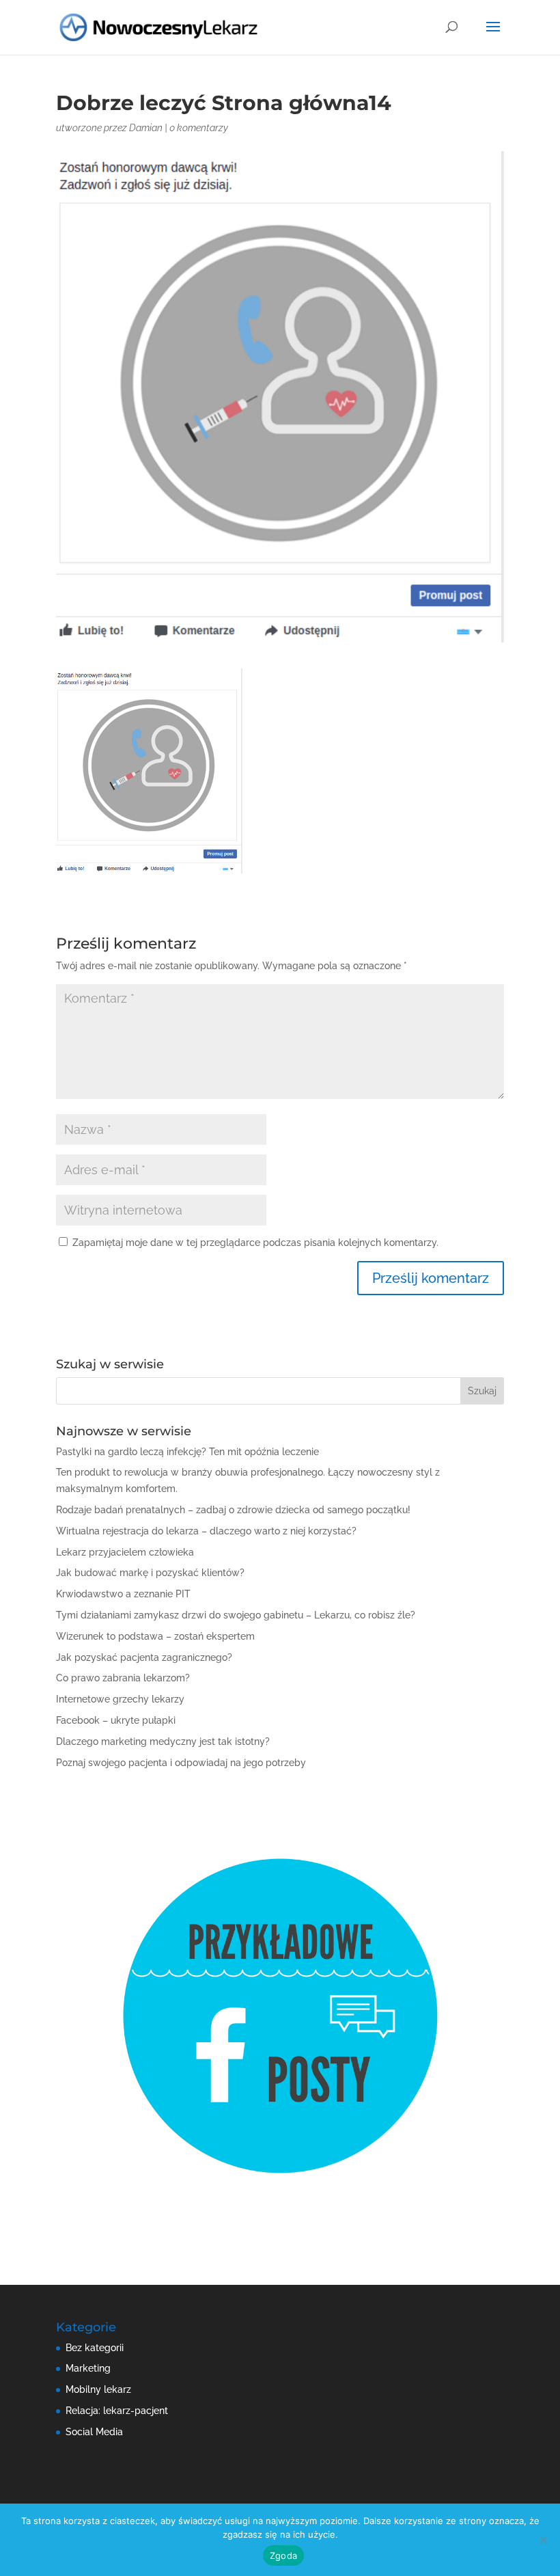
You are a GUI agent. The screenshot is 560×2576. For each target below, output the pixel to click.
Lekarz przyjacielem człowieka (125, 1552)
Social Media (94, 2432)
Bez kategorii (95, 2348)
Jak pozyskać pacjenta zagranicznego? (144, 1657)
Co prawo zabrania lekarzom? (123, 1678)
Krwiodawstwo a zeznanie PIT (123, 1594)
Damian (146, 128)
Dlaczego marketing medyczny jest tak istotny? (163, 1741)
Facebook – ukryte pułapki (116, 1720)
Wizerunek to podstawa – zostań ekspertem (155, 1636)
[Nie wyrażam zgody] (543, 2540)
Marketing (88, 2368)
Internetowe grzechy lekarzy (120, 1699)
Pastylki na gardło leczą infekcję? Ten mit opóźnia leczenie (187, 1452)
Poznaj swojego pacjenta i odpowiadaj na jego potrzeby (181, 1763)
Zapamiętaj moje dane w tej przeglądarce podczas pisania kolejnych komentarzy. (255, 1243)
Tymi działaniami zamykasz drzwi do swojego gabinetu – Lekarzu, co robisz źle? (236, 1615)
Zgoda (283, 2555)
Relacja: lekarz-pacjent (117, 2411)
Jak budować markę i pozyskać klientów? (150, 1573)
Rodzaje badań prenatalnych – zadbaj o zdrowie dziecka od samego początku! (233, 1510)
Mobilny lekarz (98, 2389)
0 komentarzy (199, 128)
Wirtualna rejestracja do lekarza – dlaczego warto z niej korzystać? (206, 1531)
